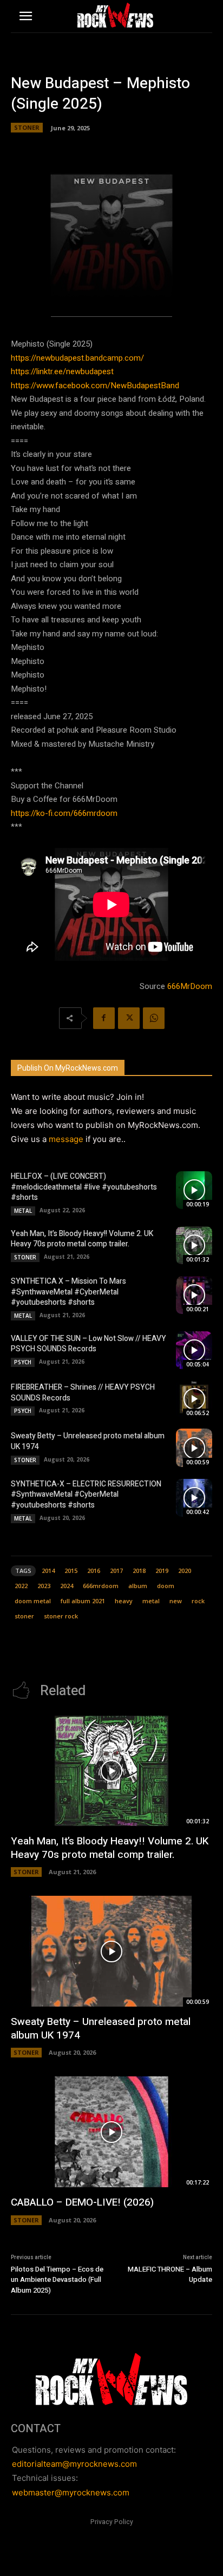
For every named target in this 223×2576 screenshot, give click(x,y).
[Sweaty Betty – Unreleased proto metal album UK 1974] (194, 1448)
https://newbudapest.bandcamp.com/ (77, 358)
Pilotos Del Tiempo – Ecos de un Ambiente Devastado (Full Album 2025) (57, 2280)
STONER (27, 127)
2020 (185, 1571)
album (138, 1586)
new (176, 1601)
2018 (139, 1571)
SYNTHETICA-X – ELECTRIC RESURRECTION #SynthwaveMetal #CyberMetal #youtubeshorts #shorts (86, 1495)
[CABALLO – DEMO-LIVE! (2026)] (111, 2132)
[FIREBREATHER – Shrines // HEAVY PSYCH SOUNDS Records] (194, 1399)
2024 (67, 1586)
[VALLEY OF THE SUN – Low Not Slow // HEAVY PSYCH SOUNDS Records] (194, 1350)
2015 (71, 1571)
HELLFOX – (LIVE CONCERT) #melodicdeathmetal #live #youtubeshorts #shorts (84, 1187)
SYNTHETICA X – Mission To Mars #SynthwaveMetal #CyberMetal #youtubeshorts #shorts (68, 1292)
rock (198, 1601)
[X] (129, 1018)
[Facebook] (104, 1018)
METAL (23, 1211)
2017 (116, 1571)
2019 (162, 1571)
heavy (124, 1601)
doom (166, 1586)
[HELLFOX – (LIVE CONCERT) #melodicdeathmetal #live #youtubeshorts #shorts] (194, 1190)
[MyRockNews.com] (115, 15)
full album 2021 (83, 1601)
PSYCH (23, 1362)
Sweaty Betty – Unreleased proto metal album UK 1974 (88, 1441)
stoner (24, 1616)
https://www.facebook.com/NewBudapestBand (95, 386)
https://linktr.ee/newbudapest (62, 371)
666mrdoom (101, 1586)
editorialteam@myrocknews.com (74, 2464)
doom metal (33, 1601)
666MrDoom (190, 986)
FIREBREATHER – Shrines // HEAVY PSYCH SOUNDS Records (83, 1393)
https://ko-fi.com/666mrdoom (64, 813)
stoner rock (61, 1616)
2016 (94, 1571)
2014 (48, 1571)
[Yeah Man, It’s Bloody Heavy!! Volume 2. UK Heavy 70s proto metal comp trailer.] (194, 1245)
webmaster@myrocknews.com (71, 2492)
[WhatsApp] (154, 1018)
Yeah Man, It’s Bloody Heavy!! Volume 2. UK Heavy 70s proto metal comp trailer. (82, 1239)
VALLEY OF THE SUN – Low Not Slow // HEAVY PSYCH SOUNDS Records (88, 1344)
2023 (44, 1586)
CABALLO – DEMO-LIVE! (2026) (82, 2202)
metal (151, 1601)
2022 (21, 1586)
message (66, 1139)
